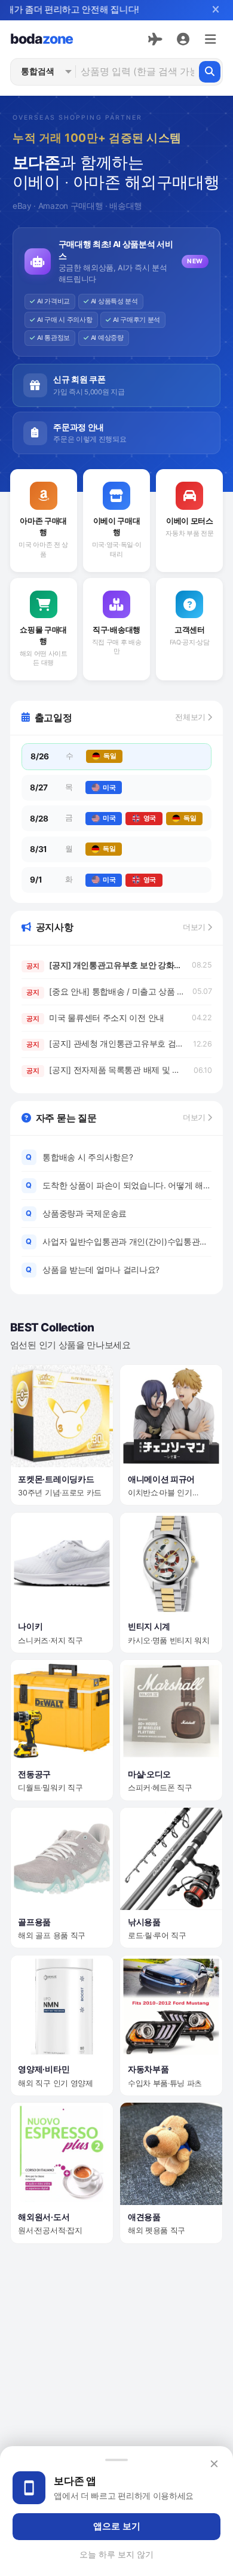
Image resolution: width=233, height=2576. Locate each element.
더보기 (195, 927)
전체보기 (191, 717)
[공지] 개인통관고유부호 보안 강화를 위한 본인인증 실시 (105, 965)
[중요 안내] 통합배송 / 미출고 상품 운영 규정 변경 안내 (105, 992)
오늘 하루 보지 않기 (116, 2554)
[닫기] (215, 10)
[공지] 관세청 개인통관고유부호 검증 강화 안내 (106, 1044)
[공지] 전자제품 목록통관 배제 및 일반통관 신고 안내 (106, 1070)
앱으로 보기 (117, 2526)
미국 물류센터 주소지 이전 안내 (95, 1018)
